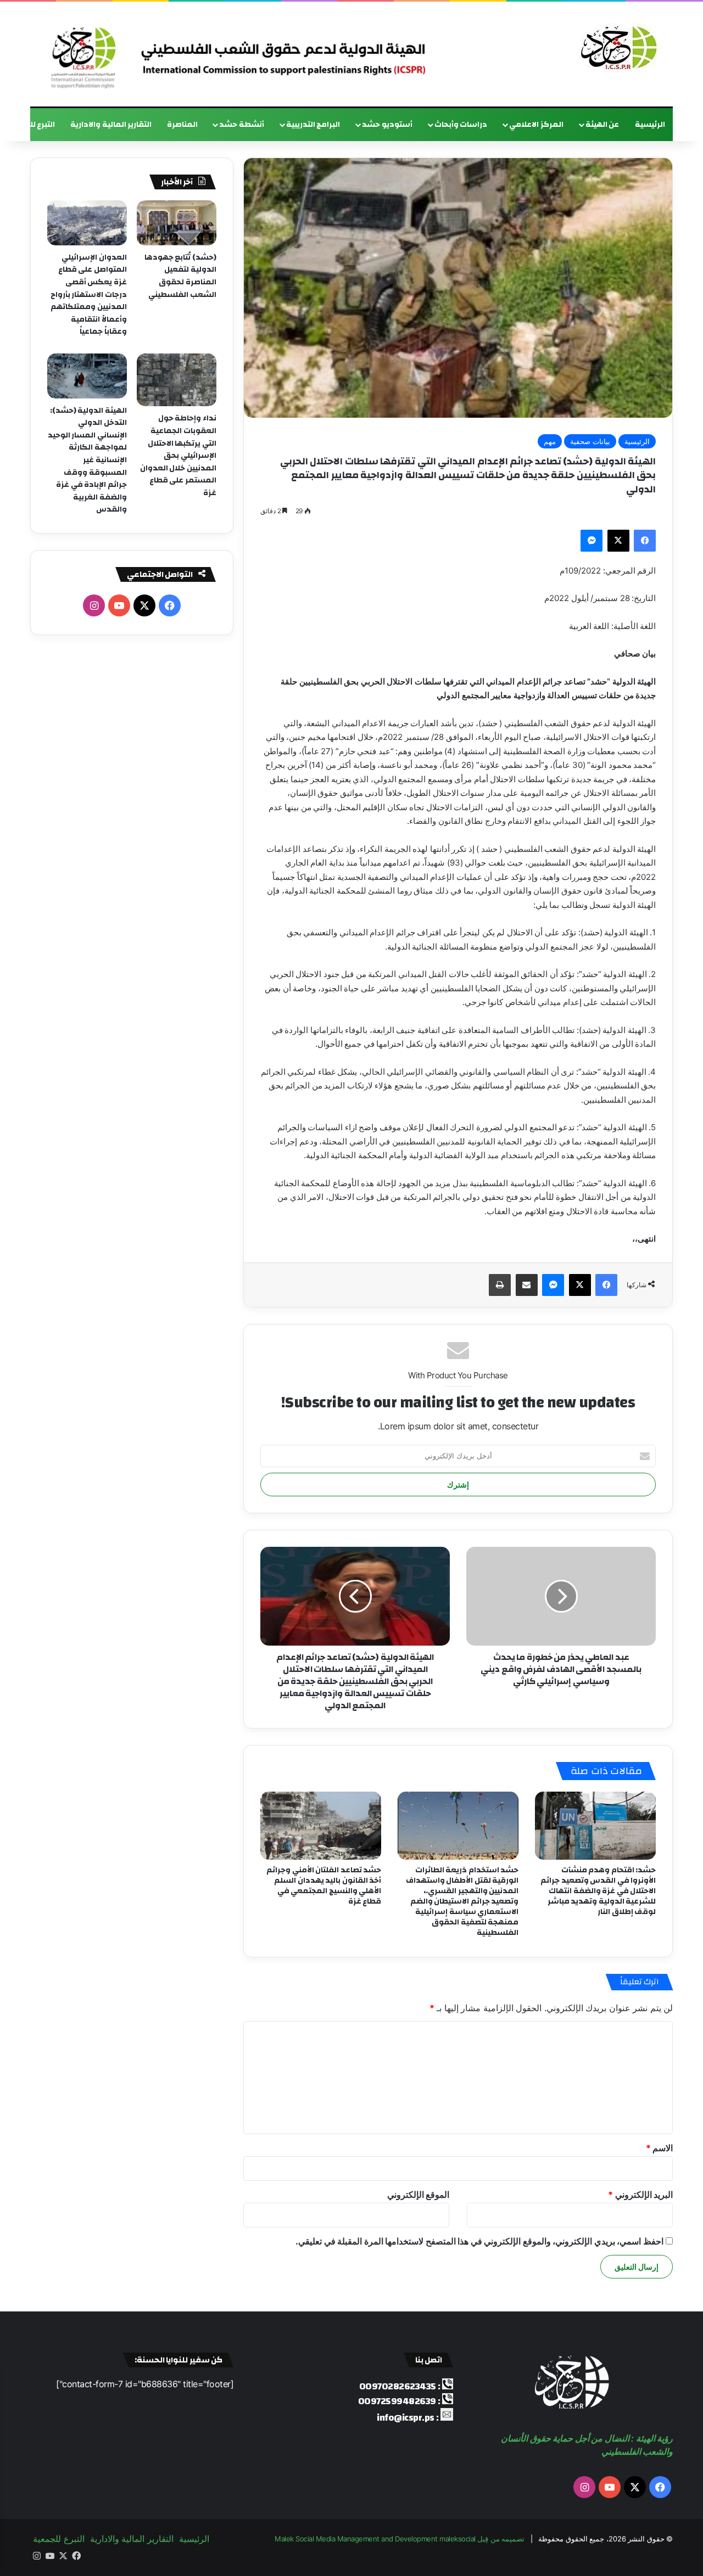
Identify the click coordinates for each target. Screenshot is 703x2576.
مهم (550, 441)
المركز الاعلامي (536, 125)
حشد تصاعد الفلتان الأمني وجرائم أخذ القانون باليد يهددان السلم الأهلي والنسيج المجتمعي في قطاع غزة (324, 1886)
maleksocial (457, 2539)
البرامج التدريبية (313, 125)
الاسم (660, 2148)
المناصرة (182, 125)
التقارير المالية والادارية (111, 125)
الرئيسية (650, 125)
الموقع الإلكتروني (419, 2195)
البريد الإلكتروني (640, 2195)
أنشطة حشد (242, 125)
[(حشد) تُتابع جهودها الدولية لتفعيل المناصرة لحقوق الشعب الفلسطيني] (177, 223)
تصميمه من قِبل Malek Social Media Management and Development (400, 2539)
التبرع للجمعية (59, 2539)
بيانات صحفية (590, 441)
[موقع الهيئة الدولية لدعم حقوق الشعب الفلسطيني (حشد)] (616, 48)
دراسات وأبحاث (461, 125)
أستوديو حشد (387, 125)
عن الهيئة (602, 125)
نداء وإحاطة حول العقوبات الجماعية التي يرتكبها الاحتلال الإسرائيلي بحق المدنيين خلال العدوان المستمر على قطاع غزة (178, 456)
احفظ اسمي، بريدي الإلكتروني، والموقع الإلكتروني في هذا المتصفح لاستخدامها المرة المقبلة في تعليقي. (479, 2241)
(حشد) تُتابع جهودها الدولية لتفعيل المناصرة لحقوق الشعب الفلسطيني (180, 276)
